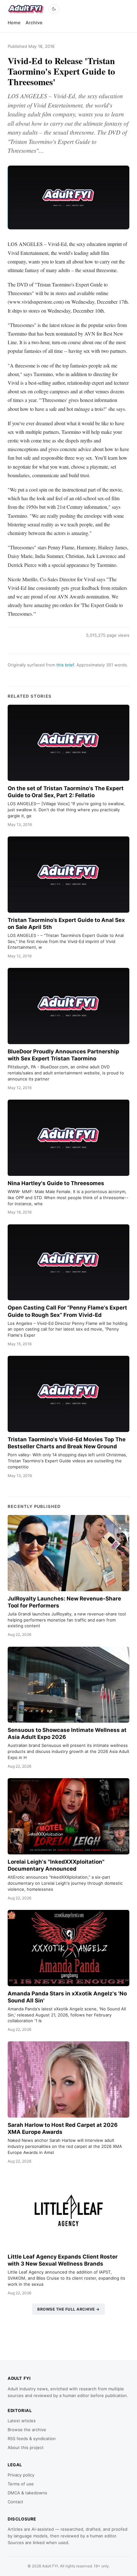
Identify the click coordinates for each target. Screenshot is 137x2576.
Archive (34, 22)
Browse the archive (27, 2430)
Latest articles (22, 2421)
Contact (15, 2502)
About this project (26, 2447)
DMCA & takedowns (27, 2493)
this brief (65, 665)
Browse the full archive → (68, 2309)
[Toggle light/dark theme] (54, 9)
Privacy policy (21, 2475)
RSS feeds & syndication (32, 2439)
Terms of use (21, 2484)
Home (14, 22)
